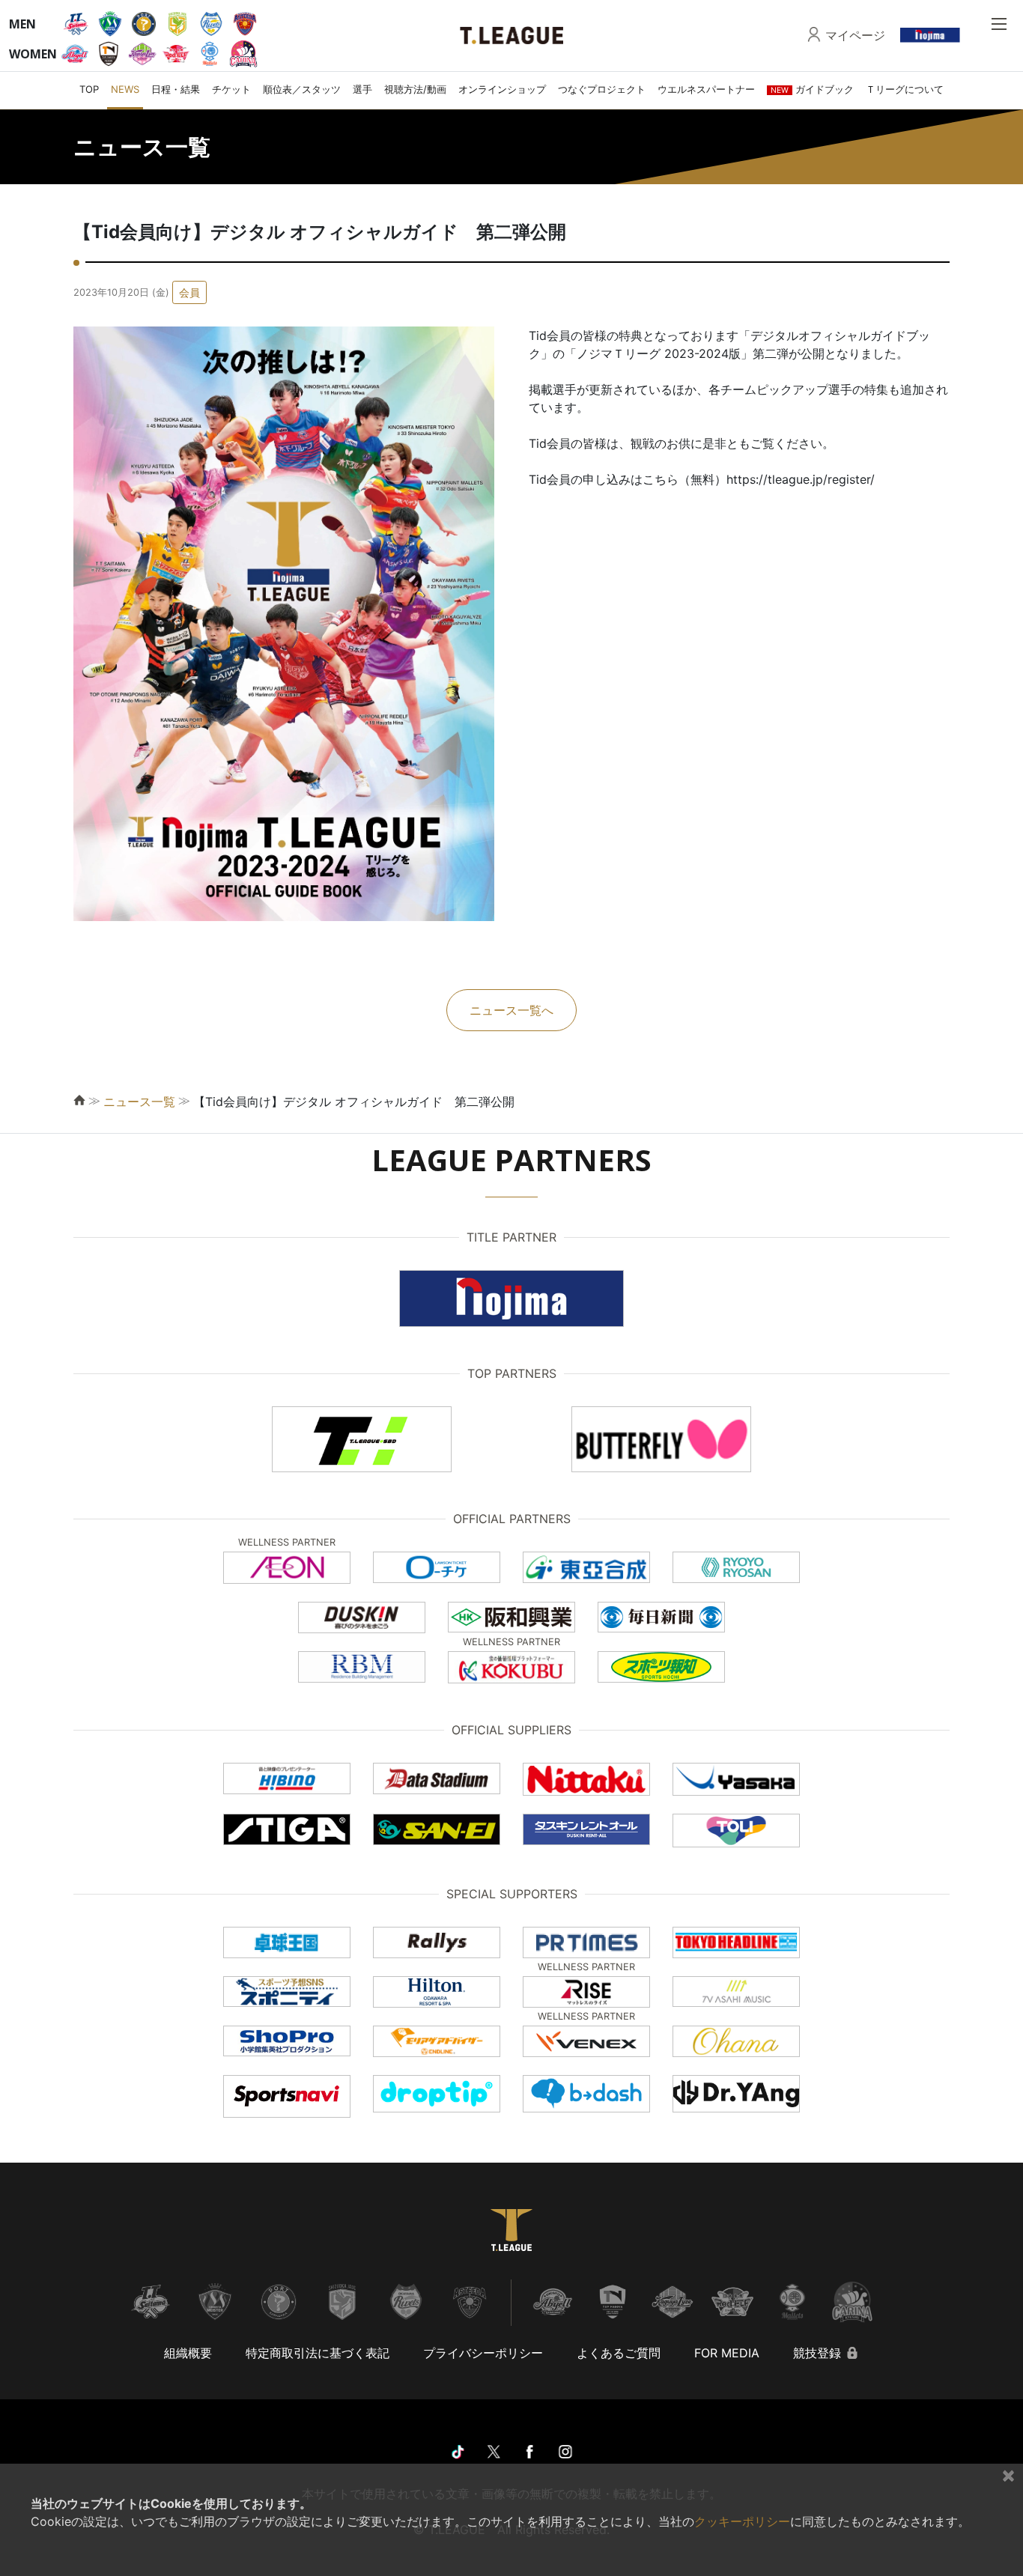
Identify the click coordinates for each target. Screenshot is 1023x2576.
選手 (362, 89)
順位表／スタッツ (302, 89)
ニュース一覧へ (511, 1010)
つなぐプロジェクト (602, 89)
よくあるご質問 (619, 2353)
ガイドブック (812, 89)
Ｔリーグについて (905, 89)
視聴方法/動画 (415, 89)
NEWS (125, 89)
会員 (189, 292)
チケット (231, 89)
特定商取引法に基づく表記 (318, 2353)
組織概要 (188, 2353)
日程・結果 (176, 89)
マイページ (855, 35)
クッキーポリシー (742, 2521)
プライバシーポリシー (483, 2353)
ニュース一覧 (139, 1102)
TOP (89, 89)
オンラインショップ (502, 89)
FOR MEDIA (727, 2353)
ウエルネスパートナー (706, 89)
